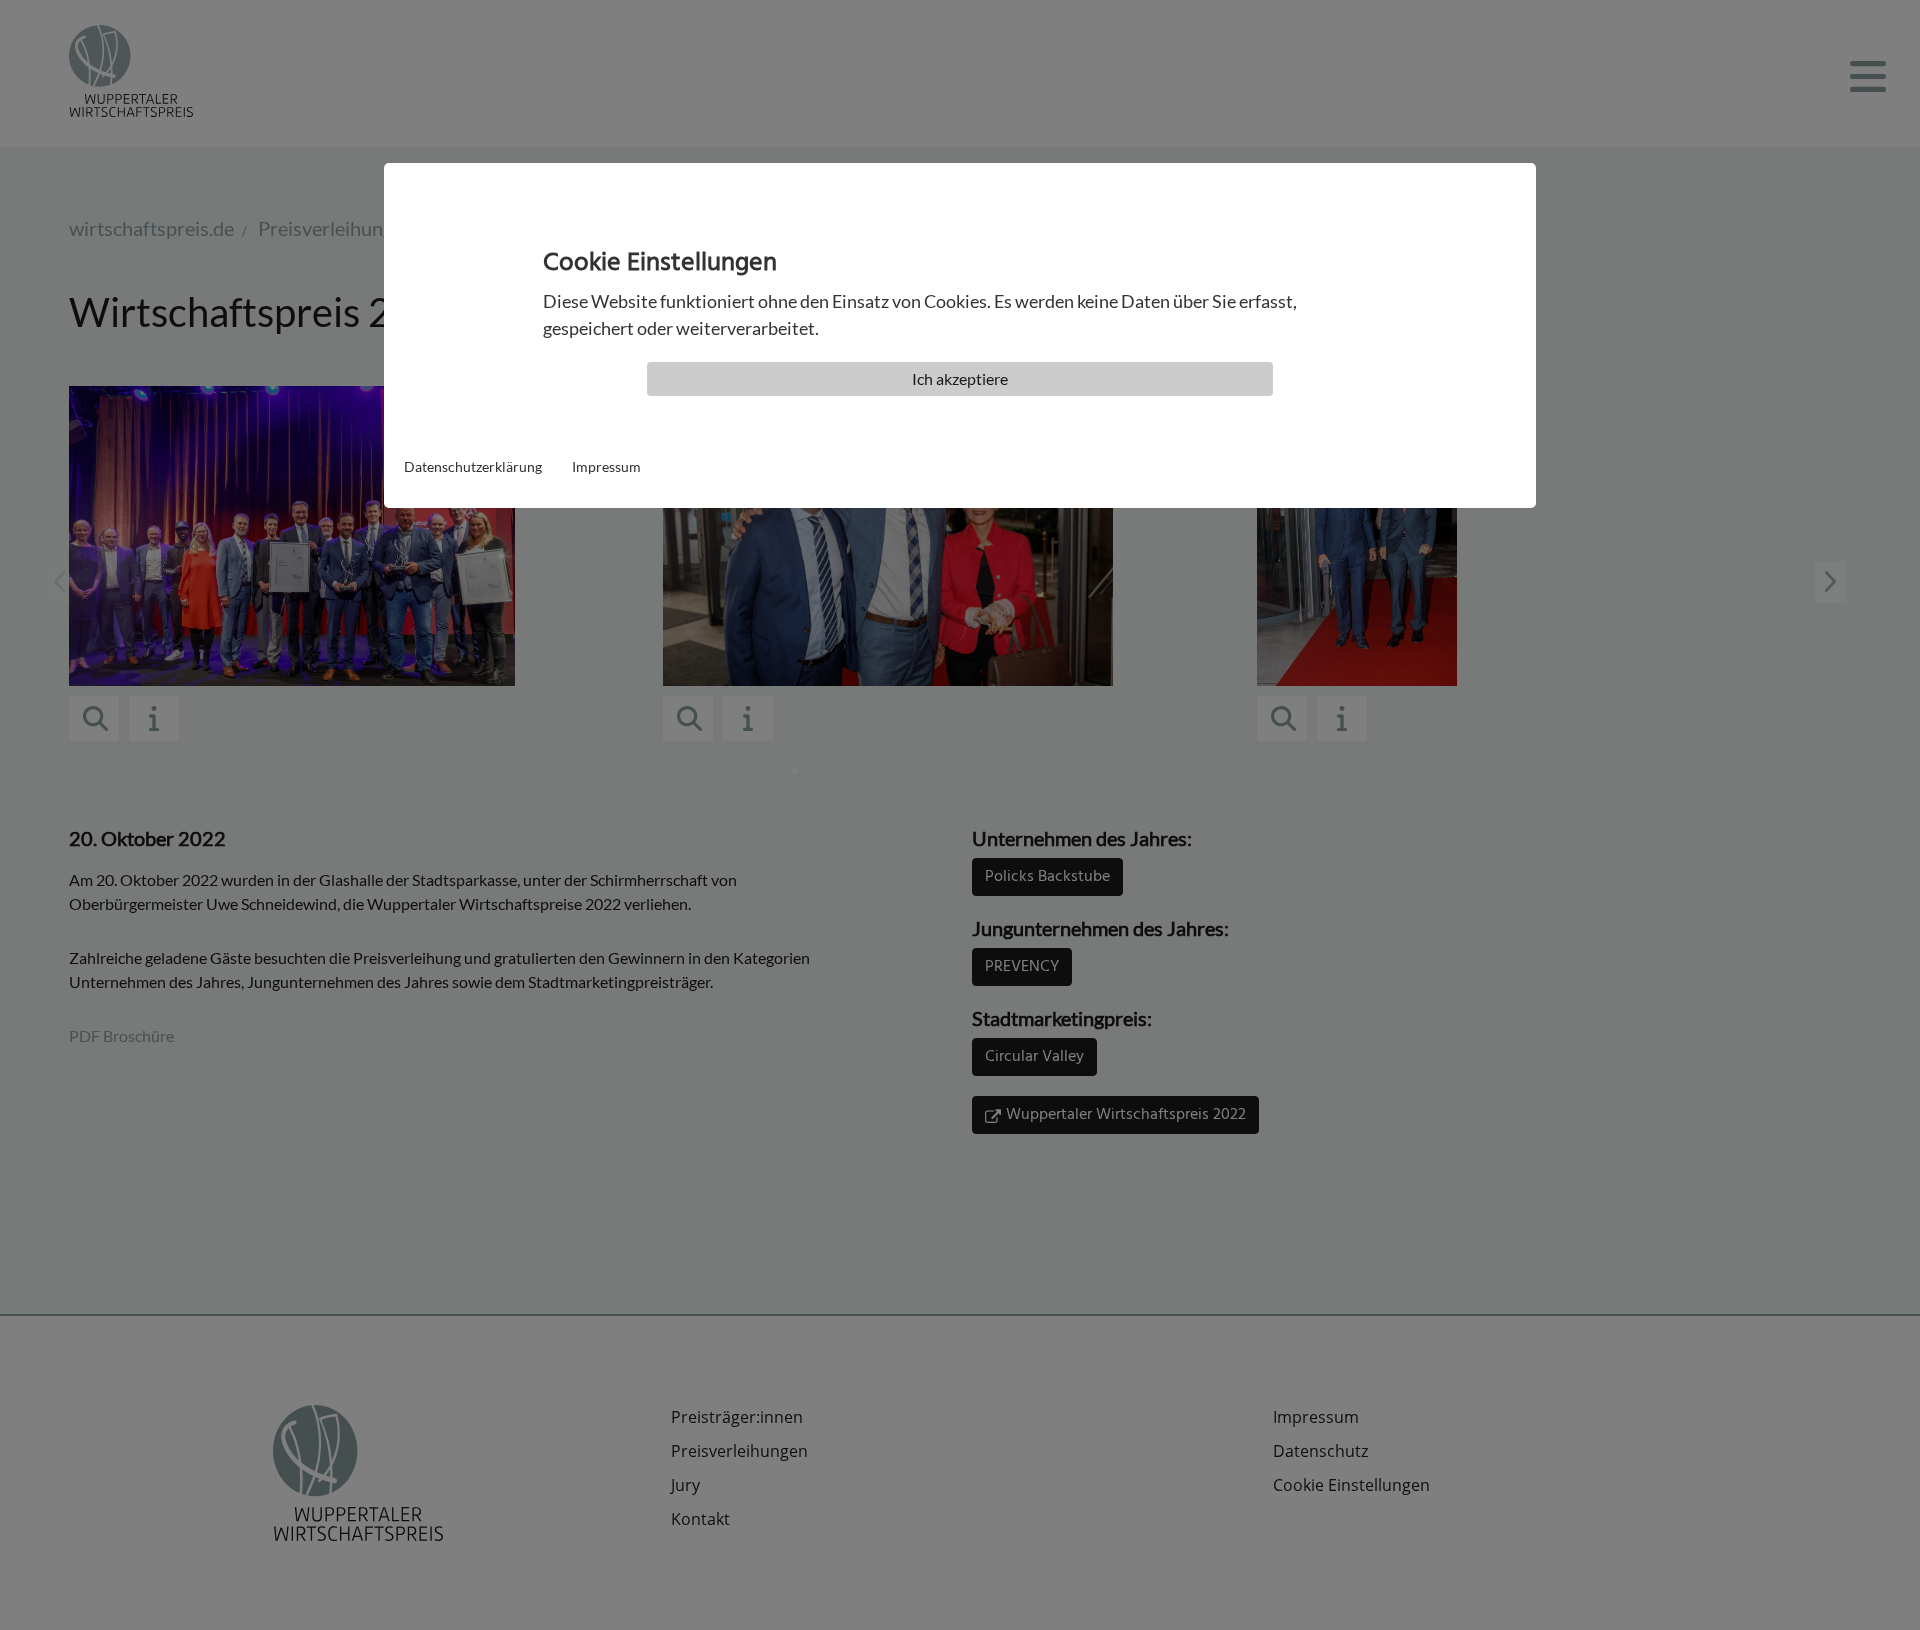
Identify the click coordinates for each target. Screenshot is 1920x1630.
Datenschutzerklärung (473, 466)
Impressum (606, 466)
